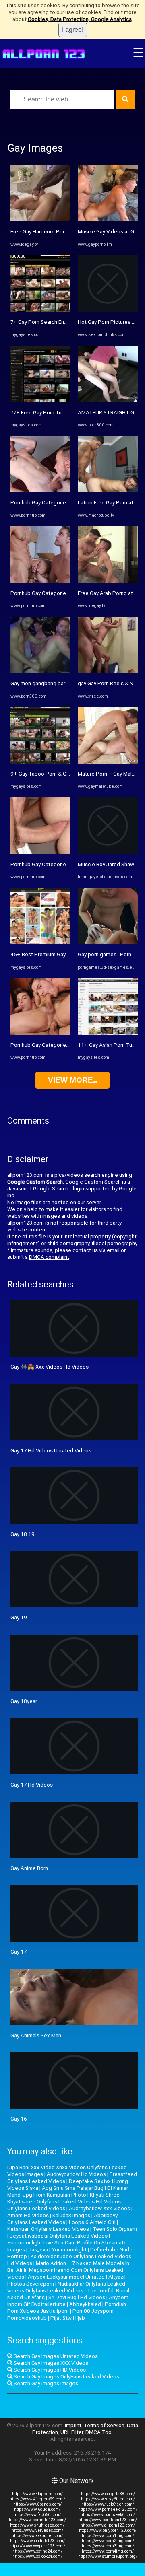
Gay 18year (24, 1701)
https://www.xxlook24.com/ (37, 2556)
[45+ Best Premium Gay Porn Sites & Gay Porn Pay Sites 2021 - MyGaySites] (40, 942)
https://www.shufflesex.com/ (37, 2525)
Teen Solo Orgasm (115, 2229)
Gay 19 (19, 1617)
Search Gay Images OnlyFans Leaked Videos (66, 2377)
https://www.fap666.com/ (37, 2515)
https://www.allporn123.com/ (108, 2525)
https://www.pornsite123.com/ (37, 2520)
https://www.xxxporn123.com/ (37, 2546)
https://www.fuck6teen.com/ (108, 2504)
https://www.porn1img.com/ (108, 2536)
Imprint (73, 2425)
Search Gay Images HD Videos (49, 2370)
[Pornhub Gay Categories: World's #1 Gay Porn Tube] (40, 491)
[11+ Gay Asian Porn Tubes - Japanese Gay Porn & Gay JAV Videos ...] (108, 1033)
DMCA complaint (49, 1257)
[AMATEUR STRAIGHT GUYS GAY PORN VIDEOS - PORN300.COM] (108, 400)
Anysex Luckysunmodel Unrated (66, 2277)
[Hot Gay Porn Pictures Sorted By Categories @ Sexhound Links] (108, 310)
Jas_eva (38, 2250)
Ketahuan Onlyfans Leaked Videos (48, 2229)
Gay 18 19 (23, 1534)
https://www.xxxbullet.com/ (37, 2536)
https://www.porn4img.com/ (108, 2551)
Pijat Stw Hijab (68, 2318)
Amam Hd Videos (28, 2215)
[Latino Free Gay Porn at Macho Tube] (108, 491)
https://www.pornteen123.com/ (108, 2520)
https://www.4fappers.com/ (37, 2494)
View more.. (72, 1080)
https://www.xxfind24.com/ (37, 2551)
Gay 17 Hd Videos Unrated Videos (51, 1451)
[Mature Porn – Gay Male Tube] (108, 762)
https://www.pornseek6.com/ (108, 2515)
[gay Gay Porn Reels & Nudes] (108, 671)
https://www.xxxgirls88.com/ (108, 2494)
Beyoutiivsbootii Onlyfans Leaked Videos (59, 2236)
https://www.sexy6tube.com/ (108, 2499)
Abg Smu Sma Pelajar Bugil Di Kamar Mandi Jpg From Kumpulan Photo (68, 2191)
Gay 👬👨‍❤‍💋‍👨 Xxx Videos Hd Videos (50, 1367)
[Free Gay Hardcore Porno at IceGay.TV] (40, 219)
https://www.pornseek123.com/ (108, 2509)
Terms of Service (104, 2425)
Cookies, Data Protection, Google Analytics (80, 19)
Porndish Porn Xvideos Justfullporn (67, 2308)
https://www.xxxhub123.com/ (37, 2541)
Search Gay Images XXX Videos (50, 2363)
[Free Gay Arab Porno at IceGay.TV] (108, 581)
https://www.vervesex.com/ (37, 2530)
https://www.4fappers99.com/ (37, 2499)
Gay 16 (19, 2119)
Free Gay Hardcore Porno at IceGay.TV (56, 232)
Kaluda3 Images (71, 2215)
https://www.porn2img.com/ (108, 2541)
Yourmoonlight (69, 2250)
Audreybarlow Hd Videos (76, 2174)
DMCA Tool (99, 2432)
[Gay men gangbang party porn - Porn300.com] (40, 671)
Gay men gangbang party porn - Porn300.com (64, 683)
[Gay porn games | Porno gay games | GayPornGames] (108, 942)
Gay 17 (19, 1952)
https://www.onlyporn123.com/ (108, 2530)
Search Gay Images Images (45, 2383)
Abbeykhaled (85, 2304)
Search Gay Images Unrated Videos (55, 2356)
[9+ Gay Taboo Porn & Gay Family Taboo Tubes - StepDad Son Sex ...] (40, 762)
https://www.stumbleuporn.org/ (108, 2556)
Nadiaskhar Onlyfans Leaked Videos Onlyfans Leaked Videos (66, 2287)
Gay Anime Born (29, 1868)
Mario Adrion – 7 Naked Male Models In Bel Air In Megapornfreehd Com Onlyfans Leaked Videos (68, 2270)
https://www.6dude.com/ (37, 2509)
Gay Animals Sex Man (36, 2035)
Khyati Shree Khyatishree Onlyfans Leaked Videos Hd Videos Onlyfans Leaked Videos (64, 2202)
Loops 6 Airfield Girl (92, 2222)
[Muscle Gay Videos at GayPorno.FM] (108, 219)
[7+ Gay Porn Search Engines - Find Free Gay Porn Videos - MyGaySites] (40, 310)
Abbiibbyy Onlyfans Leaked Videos (62, 2219)
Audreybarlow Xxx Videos (99, 2208)
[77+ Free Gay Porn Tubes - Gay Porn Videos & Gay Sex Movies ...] (40, 400)
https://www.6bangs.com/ (37, 2504)
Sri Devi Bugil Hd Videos (77, 2297)
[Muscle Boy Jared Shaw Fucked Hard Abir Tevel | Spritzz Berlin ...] (108, 852)
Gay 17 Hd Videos (32, 1785)
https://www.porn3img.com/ (108, 2546)
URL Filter (72, 2432)
